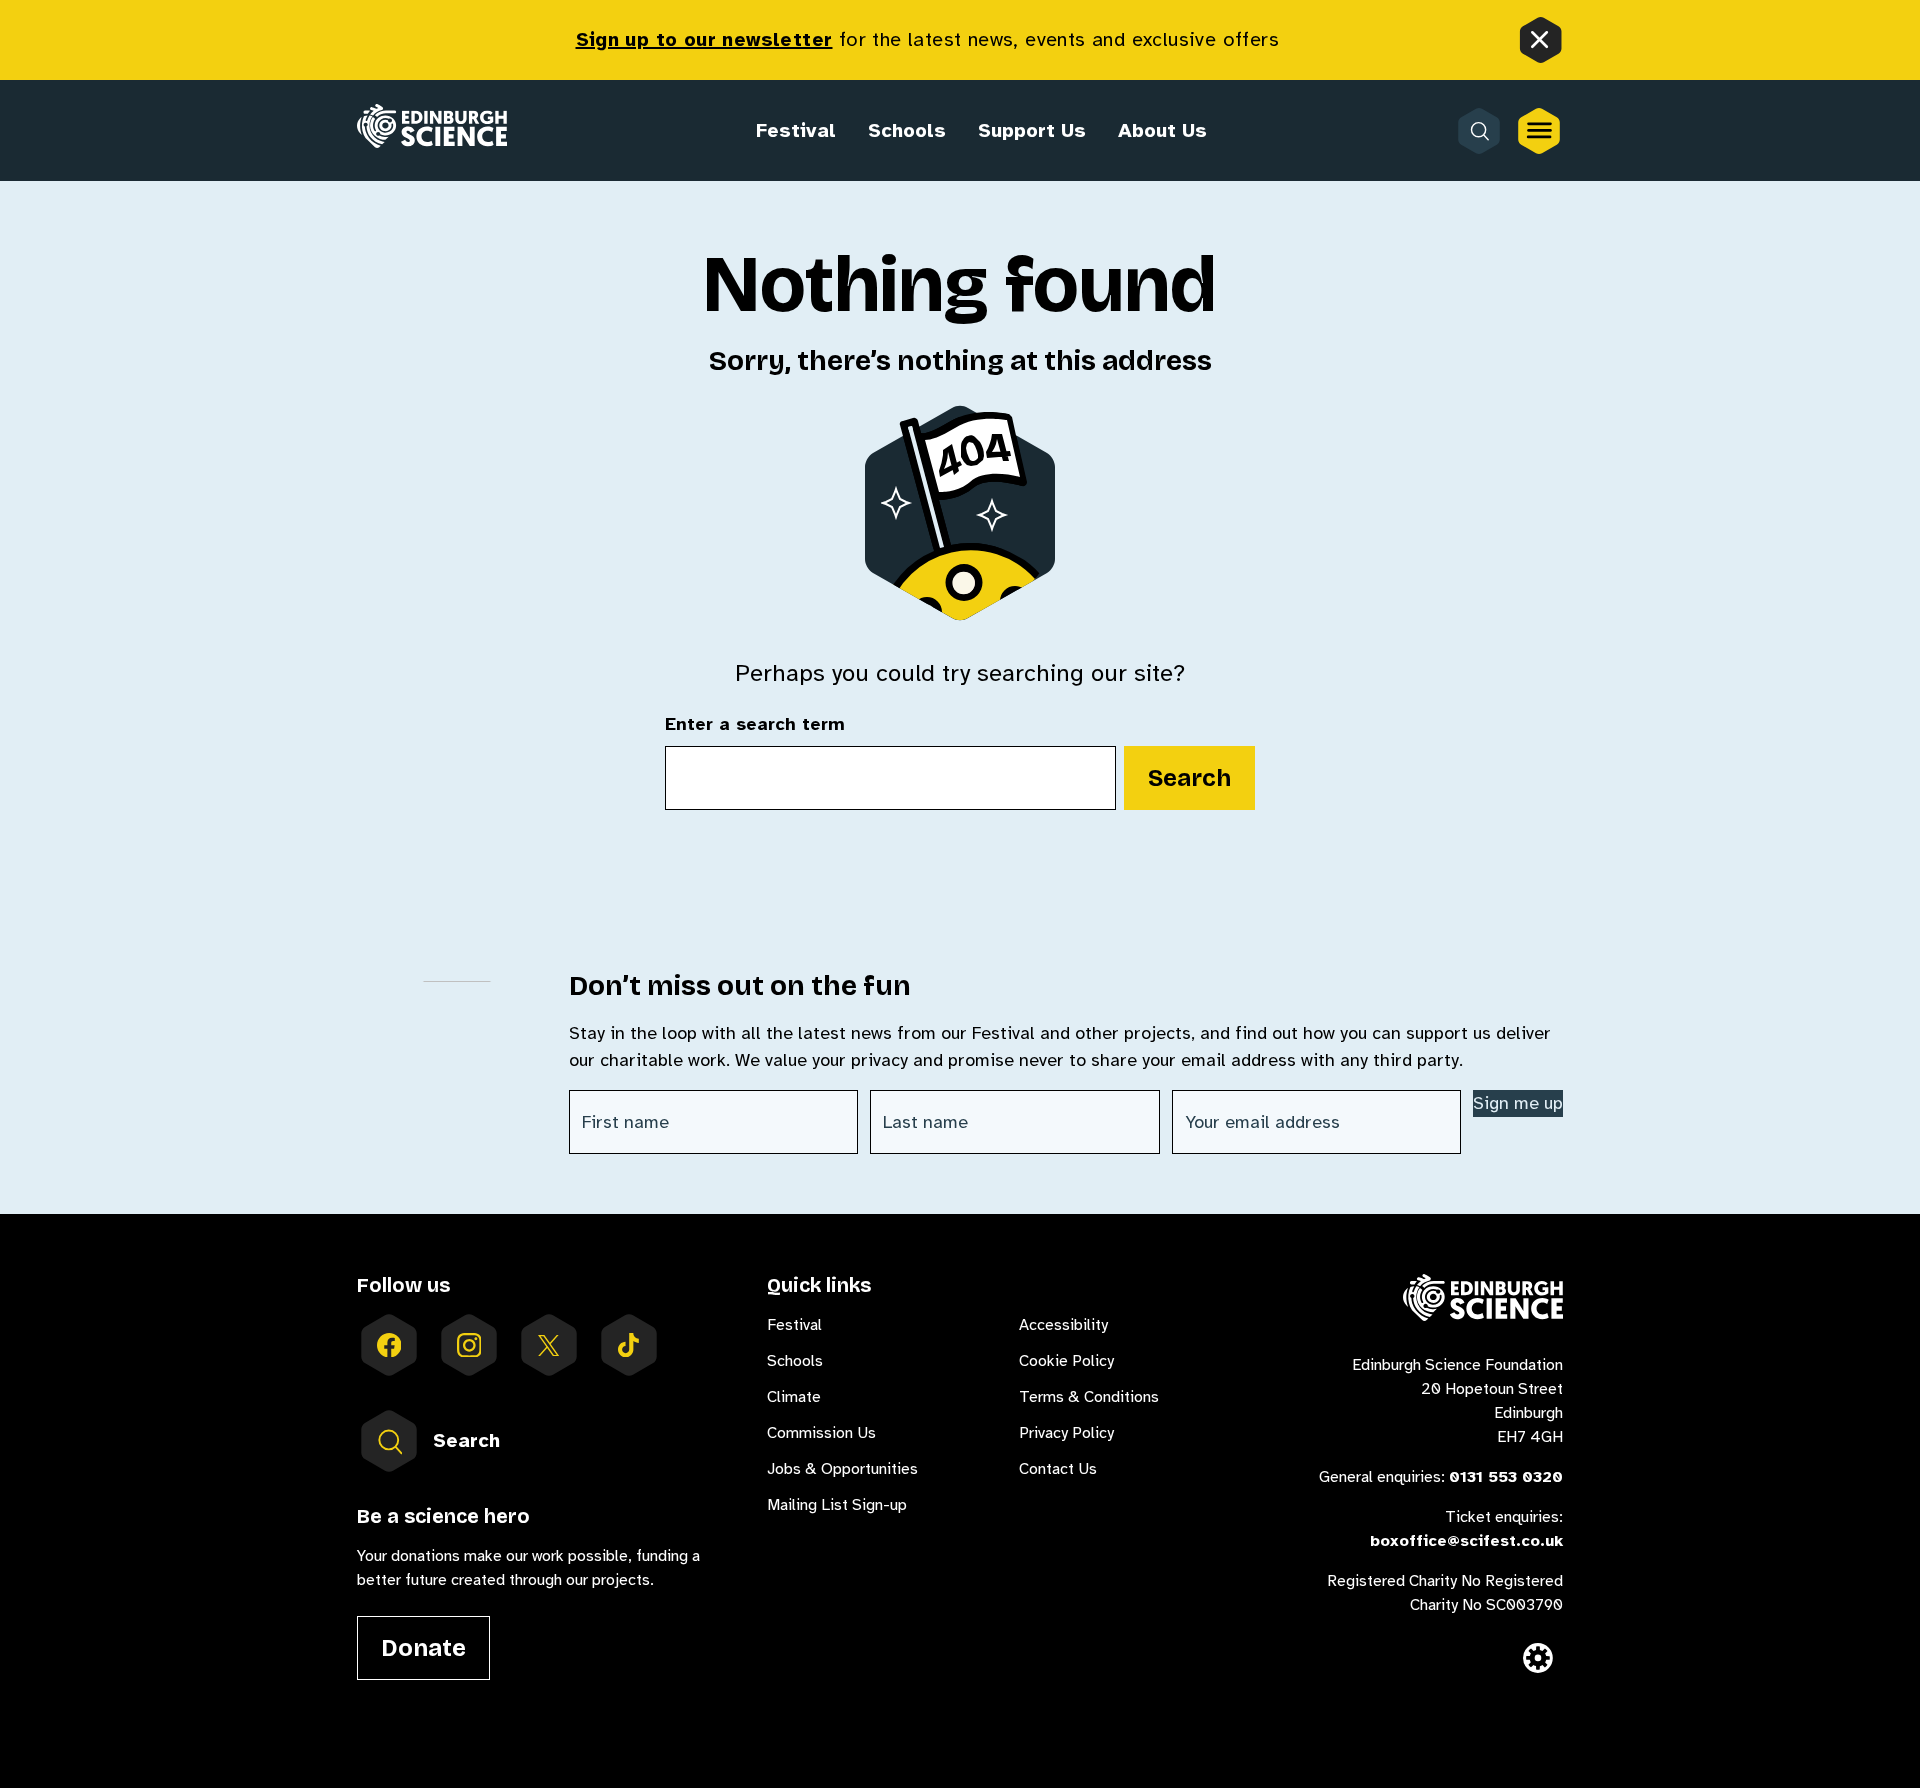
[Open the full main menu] (1539, 131)
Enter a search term (755, 725)
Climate (794, 1397)
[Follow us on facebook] (389, 1345)
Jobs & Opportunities (842, 1469)
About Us (1162, 130)
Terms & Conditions (1089, 1397)
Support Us (1032, 130)
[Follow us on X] (549, 1345)
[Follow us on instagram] (469, 1345)
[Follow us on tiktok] (629, 1345)
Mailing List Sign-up (837, 1505)
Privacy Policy (1066, 1433)
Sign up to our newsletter (704, 39)
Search (1189, 778)
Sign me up (1518, 1103)
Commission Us (821, 1433)
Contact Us (1058, 1469)
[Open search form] (1479, 131)
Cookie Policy (1066, 1361)
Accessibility (1063, 1325)
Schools (907, 130)
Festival (796, 130)
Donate (423, 1648)
